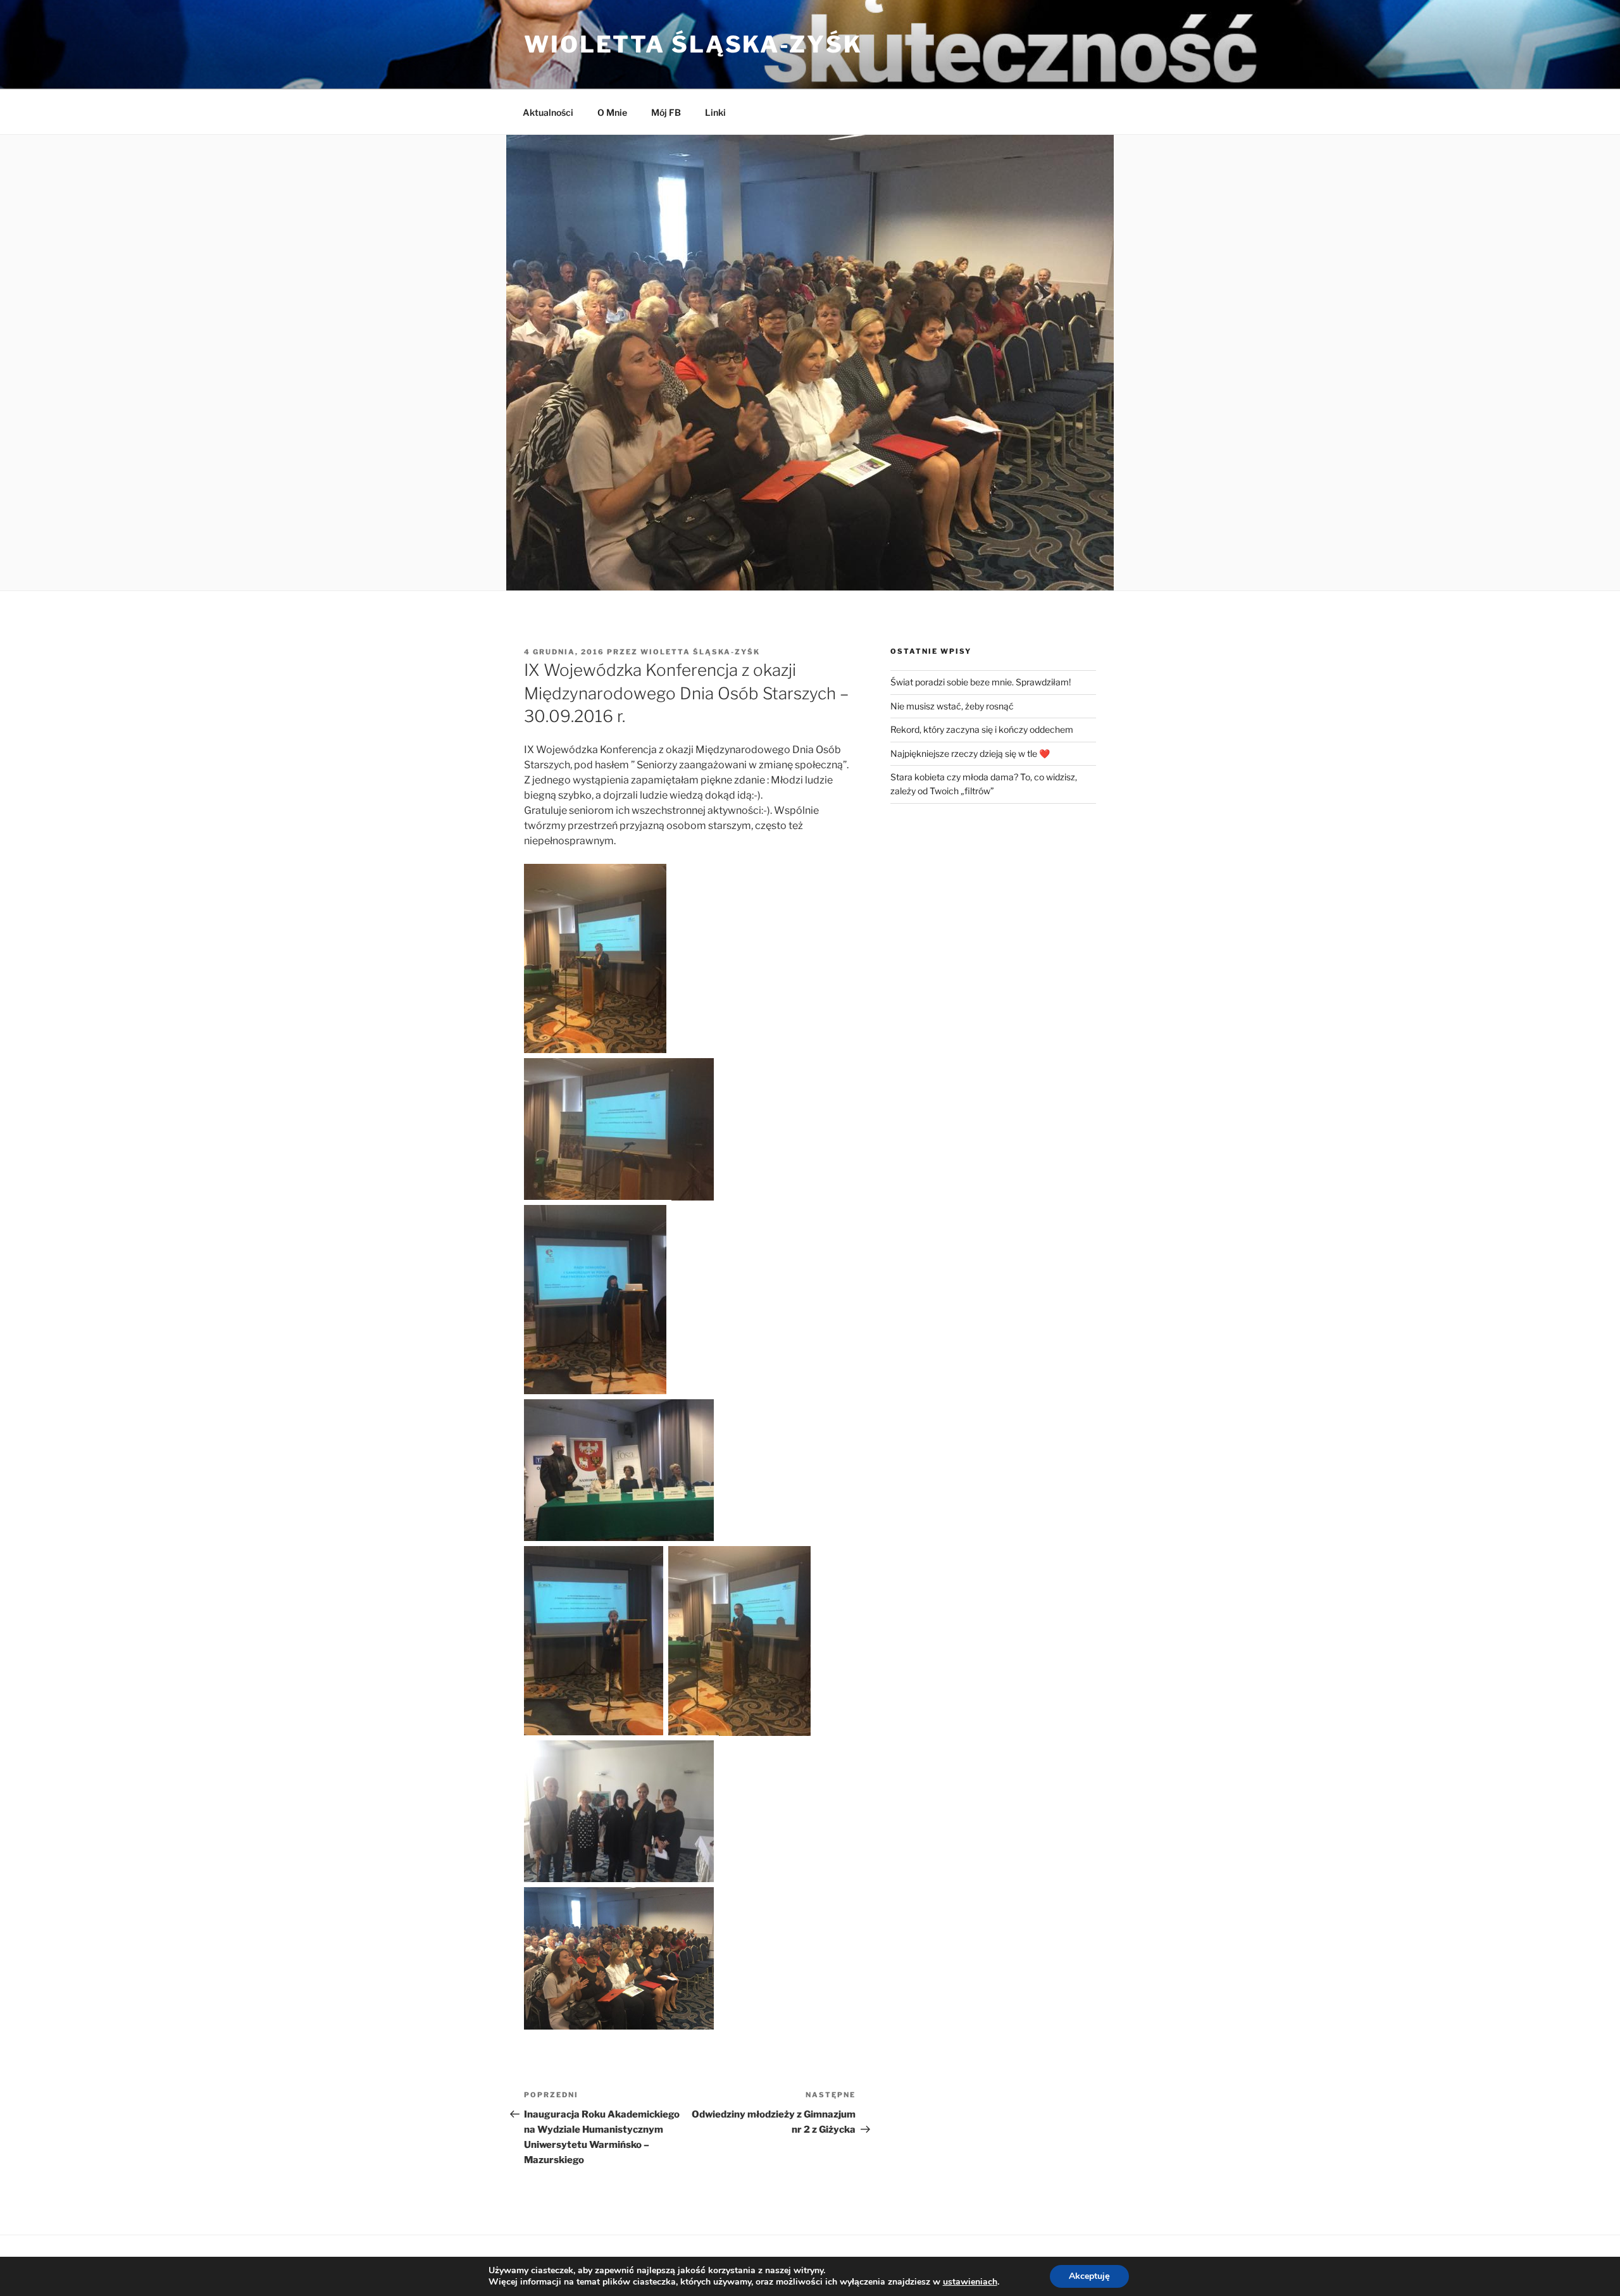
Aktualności (548, 112)
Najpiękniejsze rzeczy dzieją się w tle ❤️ (970, 753)
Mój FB (666, 112)
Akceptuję (1089, 2276)
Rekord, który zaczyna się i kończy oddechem (982, 729)
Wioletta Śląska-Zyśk (693, 44)
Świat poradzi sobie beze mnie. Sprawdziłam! (981, 682)
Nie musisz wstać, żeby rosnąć (952, 706)
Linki (715, 112)
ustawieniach (970, 2282)
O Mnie (612, 112)
